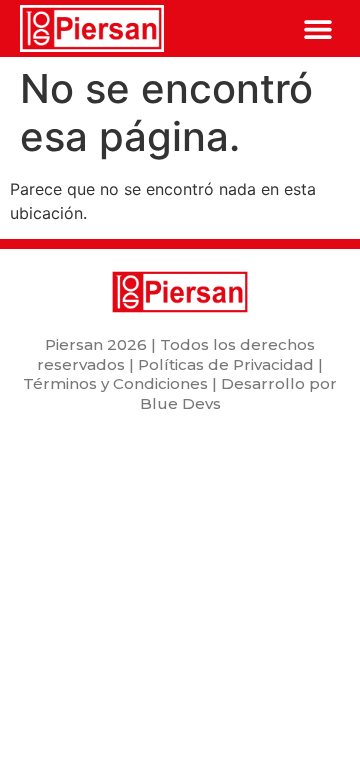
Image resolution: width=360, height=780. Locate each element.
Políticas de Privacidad (226, 364)
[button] (317, 28)
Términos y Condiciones (115, 383)
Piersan (74, 344)
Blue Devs (180, 403)
